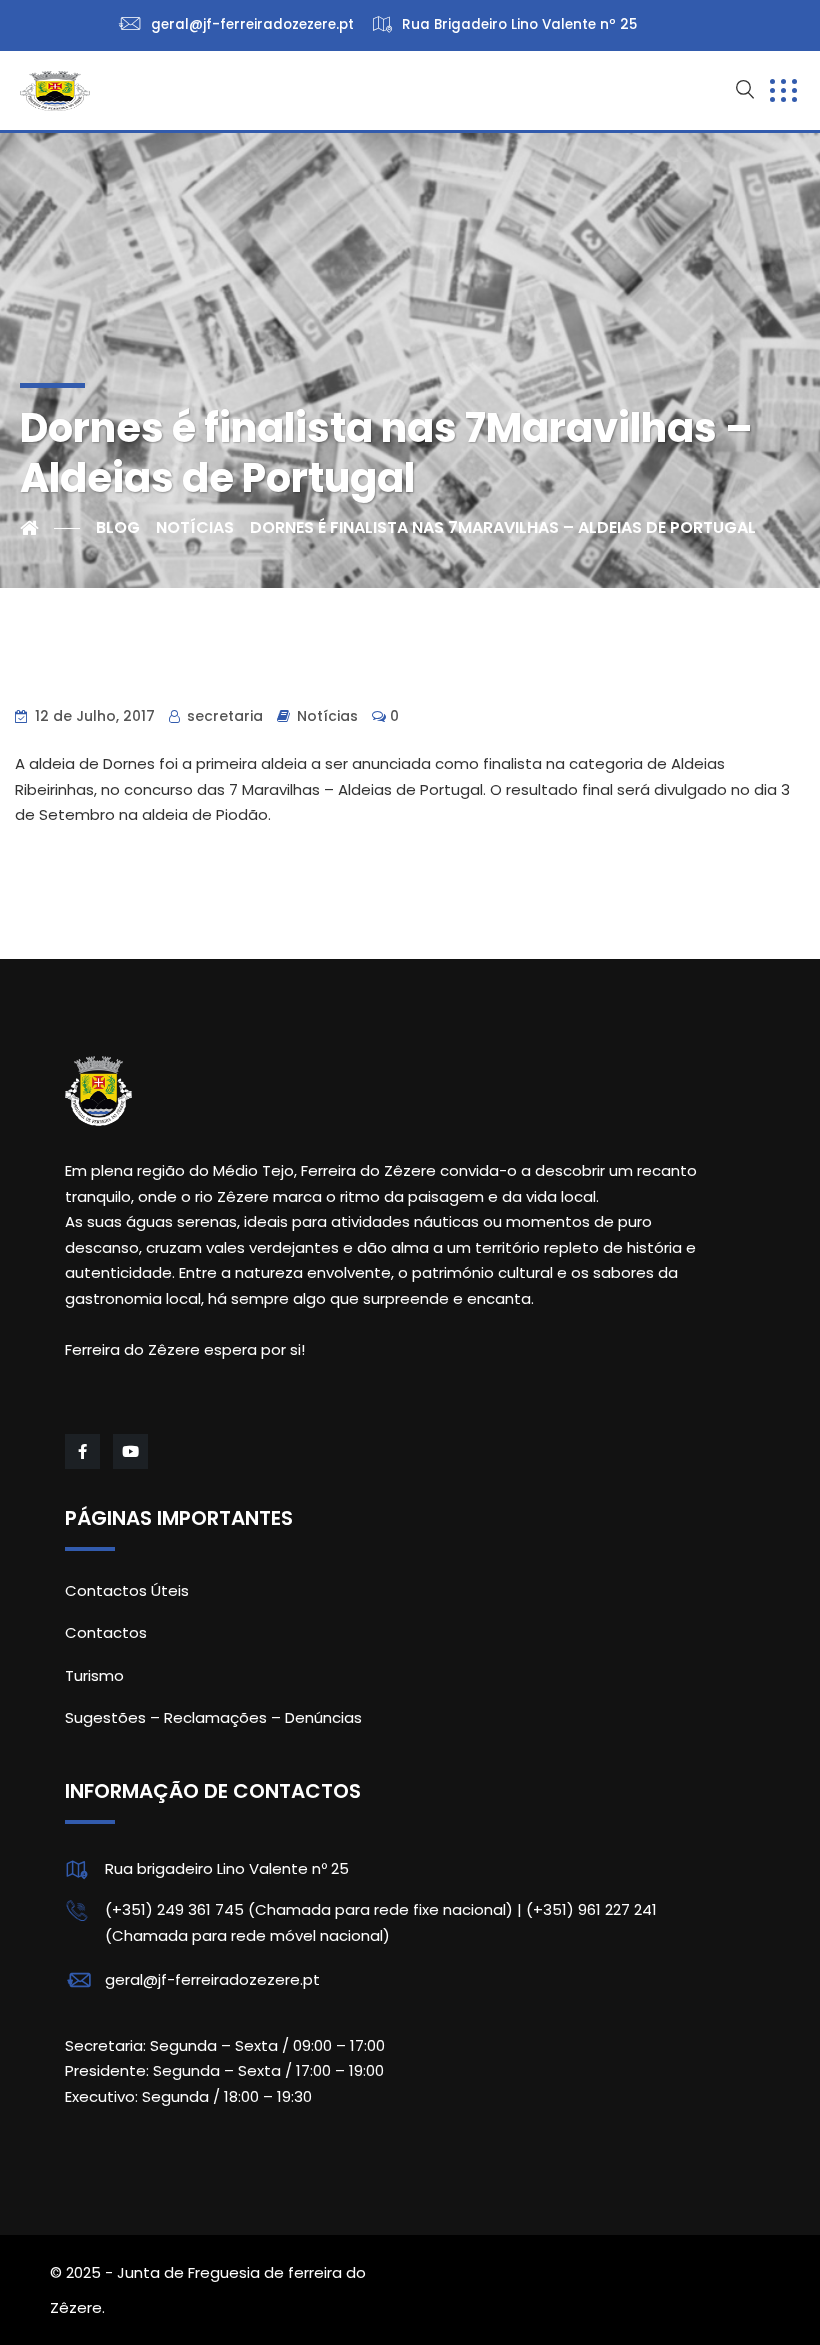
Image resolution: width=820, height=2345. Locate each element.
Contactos (106, 1632)
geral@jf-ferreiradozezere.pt (212, 1979)
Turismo (94, 1675)
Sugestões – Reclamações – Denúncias (213, 1717)
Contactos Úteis (127, 1590)
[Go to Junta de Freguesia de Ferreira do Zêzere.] (50, 528)
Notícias (327, 716)
